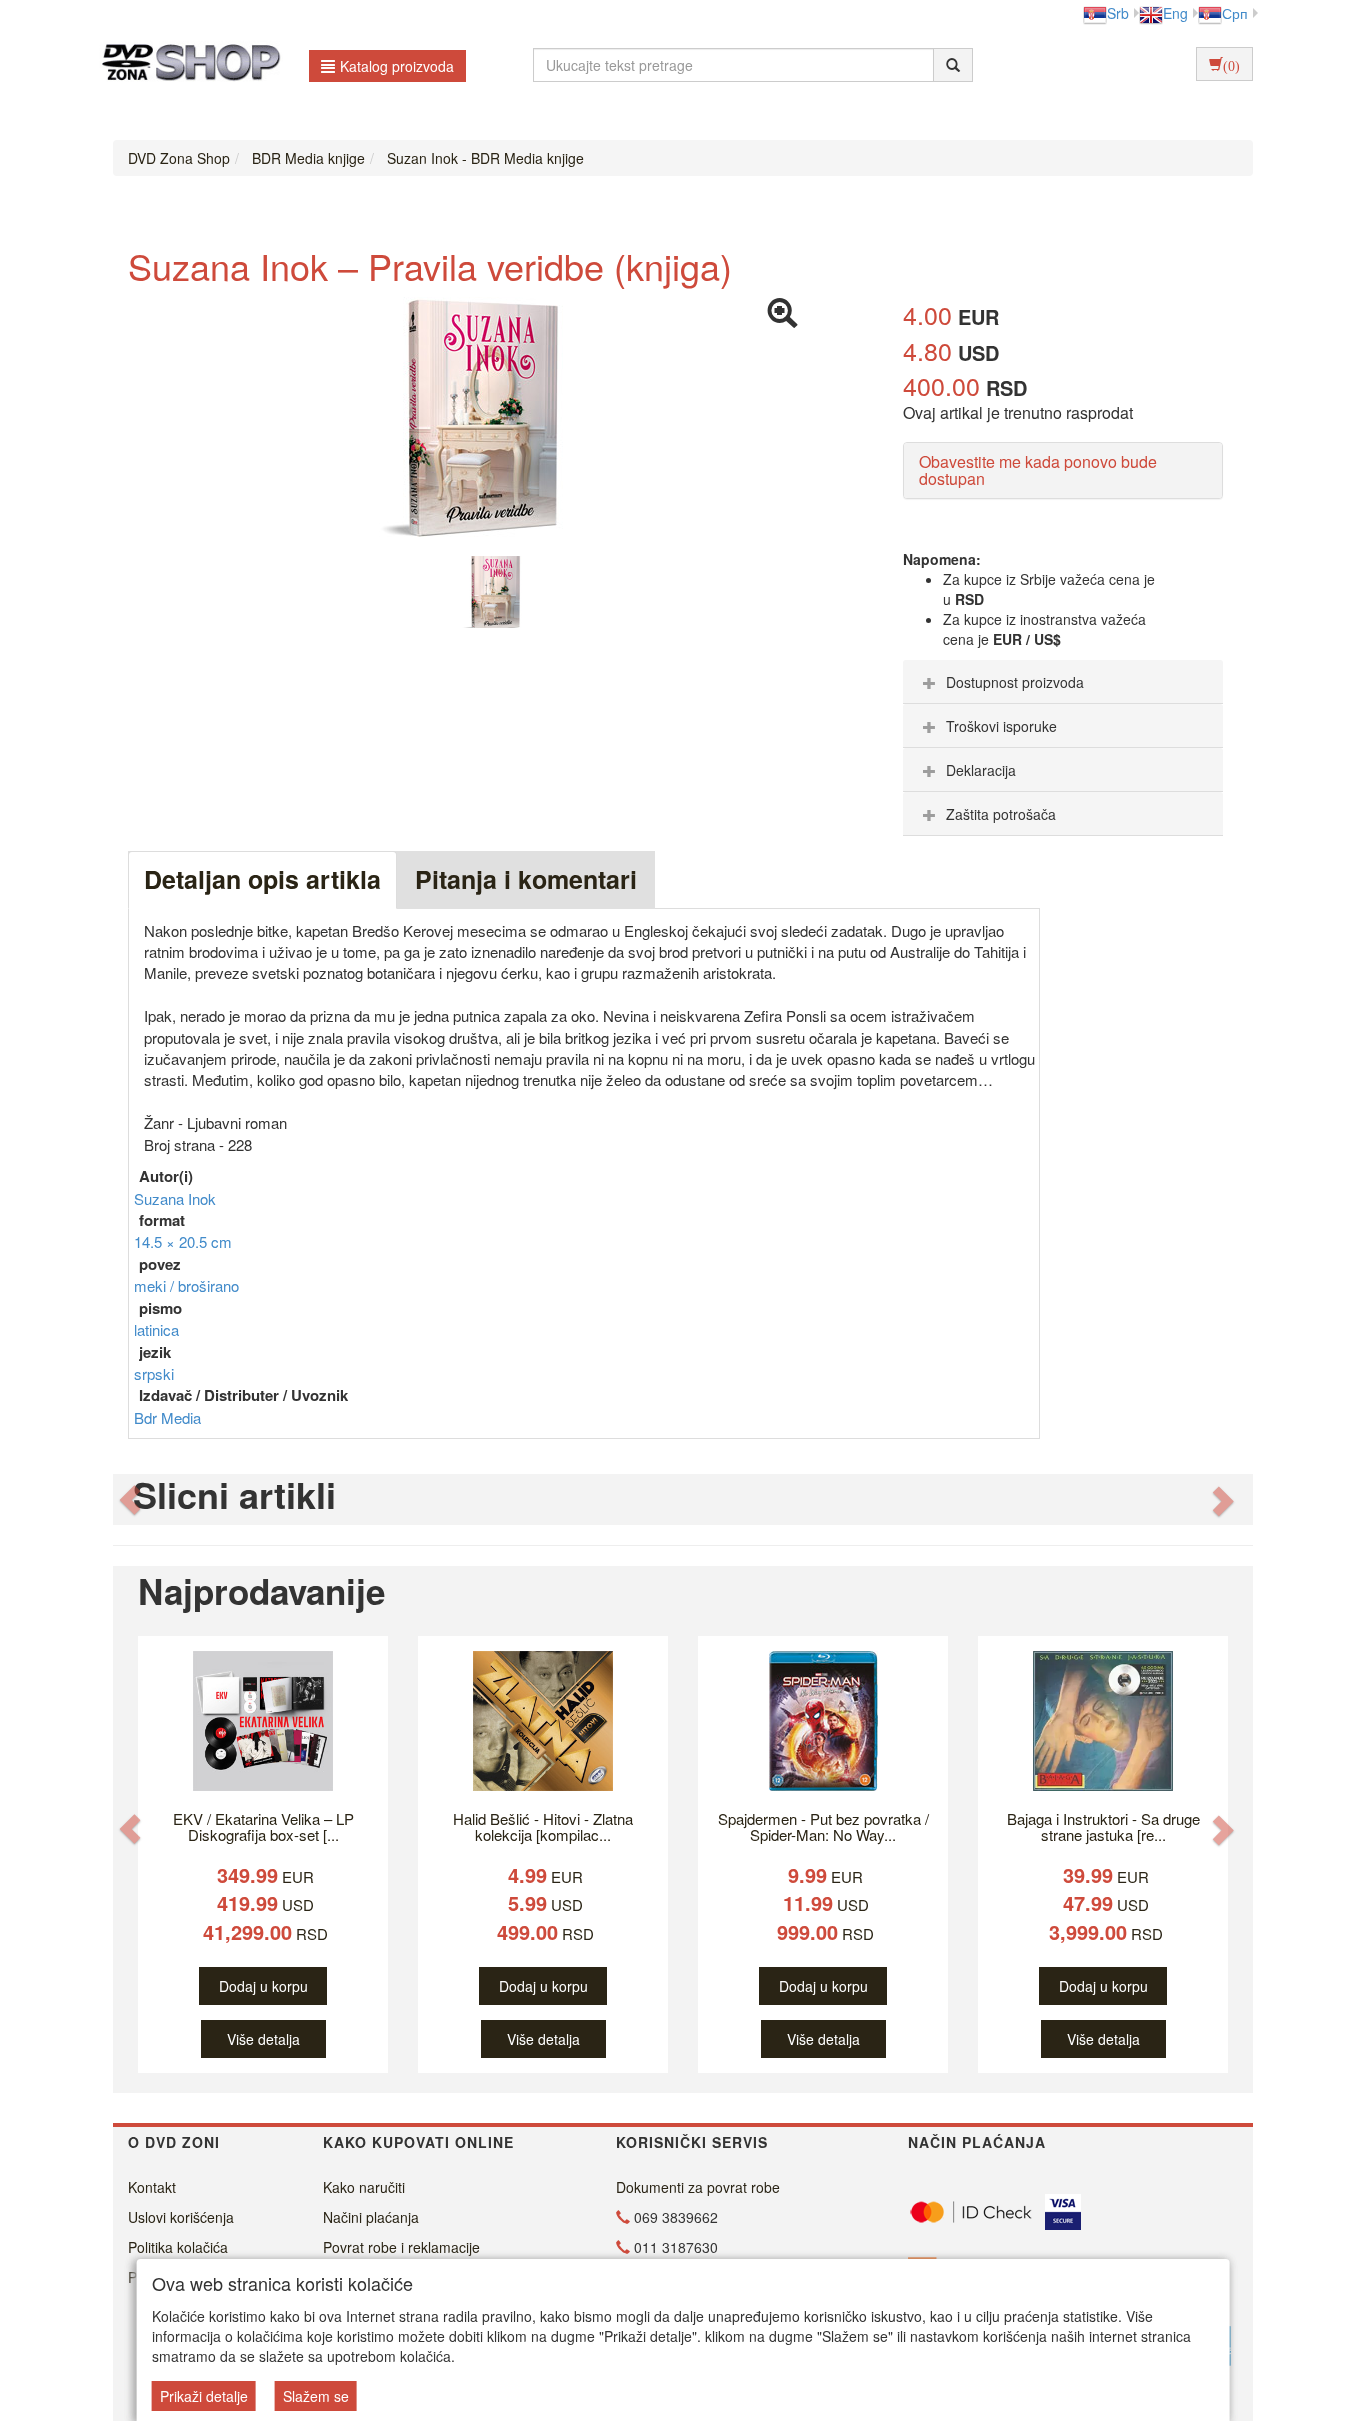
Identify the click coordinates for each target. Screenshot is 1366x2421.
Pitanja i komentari (526, 879)
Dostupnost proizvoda (1015, 682)
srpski (154, 1373)
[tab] (1063, 682)
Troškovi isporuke (1001, 726)
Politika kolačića (178, 2247)
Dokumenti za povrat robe (698, 2187)
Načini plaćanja (371, 2217)
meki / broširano (186, 1285)
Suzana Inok (175, 1198)
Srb (1118, 13)
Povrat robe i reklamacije (401, 2247)
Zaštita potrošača (1001, 814)
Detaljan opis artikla (262, 879)
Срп (1235, 13)
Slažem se (316, 2396)
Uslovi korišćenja (181, 2217)
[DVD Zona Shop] (185, 65)
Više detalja (263, 2039)
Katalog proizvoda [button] (397, 66)
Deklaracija (981, 770)
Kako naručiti (364, 2187)
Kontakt (152, 2187)
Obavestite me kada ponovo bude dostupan (1038, 470)
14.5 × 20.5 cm (183, 1241)
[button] (130, 1499)
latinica (156, 1329)
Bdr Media (167, 1417)
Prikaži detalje (204, 2396)
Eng (1175, 13)
